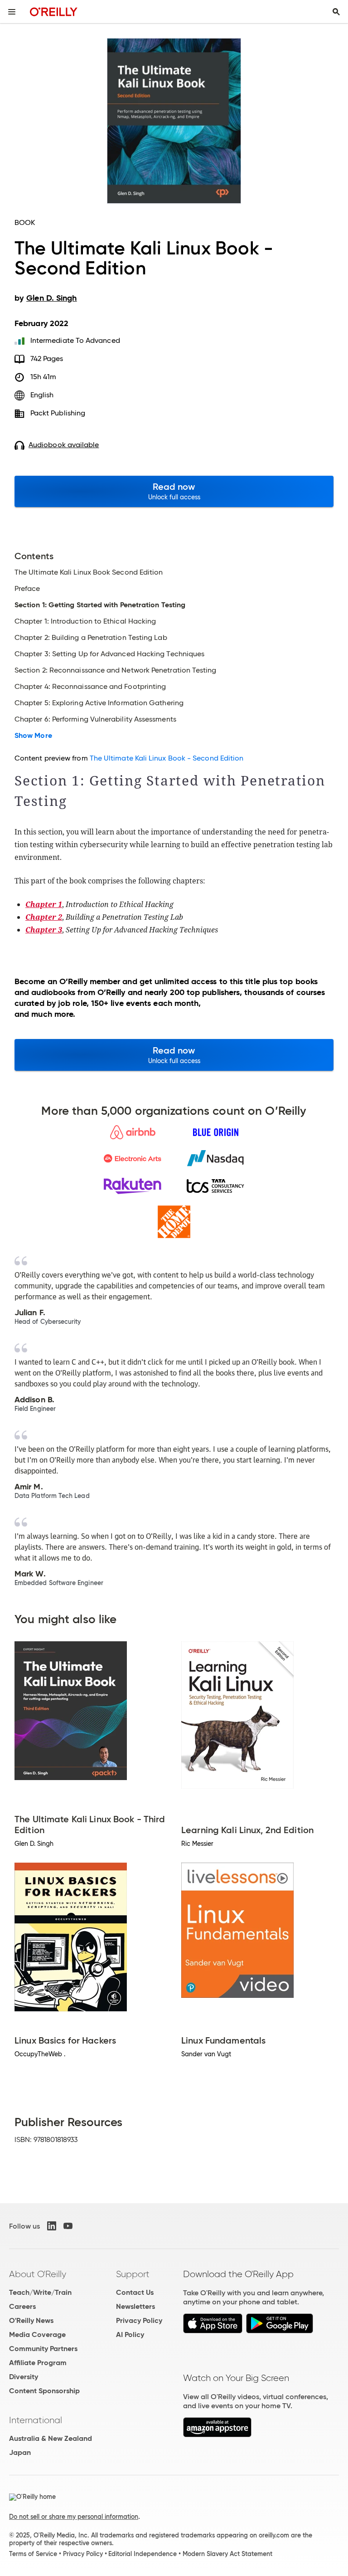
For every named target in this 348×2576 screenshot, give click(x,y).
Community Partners (43, 2349)
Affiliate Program (38, 2363)
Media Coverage (37, 2334)
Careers (22, 2306)
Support (133, 2274)
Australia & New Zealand (51, 2438)
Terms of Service (33, 2554)
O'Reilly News (31, 2320)
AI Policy (130, 2334)
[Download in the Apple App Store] (213, 2331)
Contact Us (135, 2292)
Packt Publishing (58, 413)
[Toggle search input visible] (336, 12)
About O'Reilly (38, 2274)
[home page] (54, 12)
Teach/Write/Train (40, 2292)
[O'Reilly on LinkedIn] (52, 2226)
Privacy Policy (139, 2320)
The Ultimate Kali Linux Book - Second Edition (167, 758)
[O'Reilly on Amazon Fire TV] (217, 2435)
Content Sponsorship (44, 2391)
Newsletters (135, 2306)
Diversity (24, 2377)
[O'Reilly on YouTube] (68, 2226)
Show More (33, 736)
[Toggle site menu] (12, 12)
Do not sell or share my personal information (74, 2517)
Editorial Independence (143, 2554)
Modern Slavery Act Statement (227, 2554)
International (36, 2420)
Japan (20, 2452)
